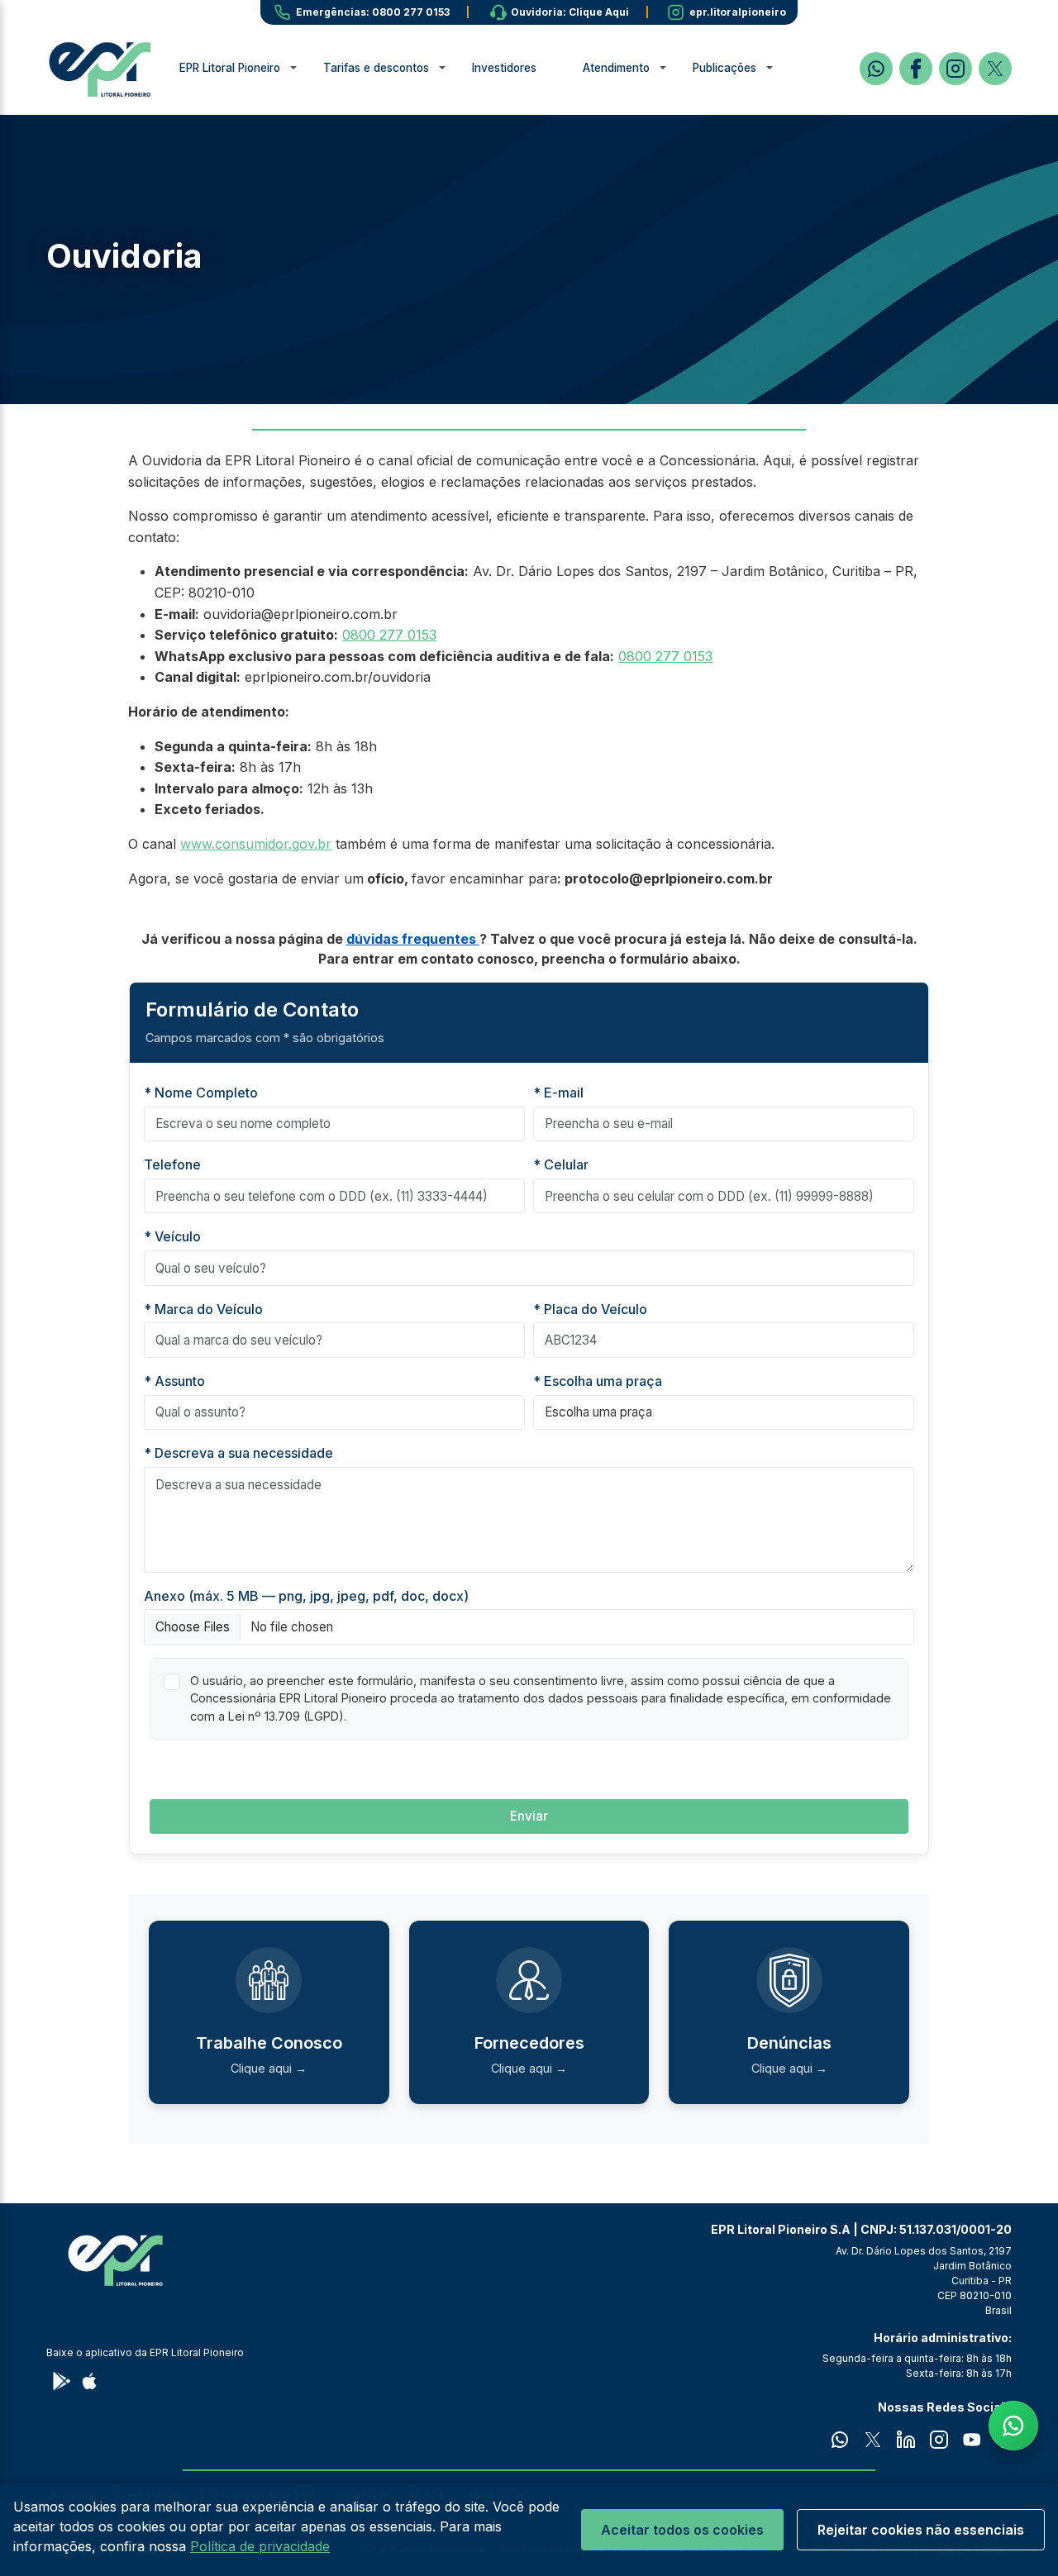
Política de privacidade (260, 2546)
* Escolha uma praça (598, 1381)
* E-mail (558, 1093)
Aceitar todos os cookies (682, 2530)
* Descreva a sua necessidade (238, 1453)
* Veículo (172, 1236)
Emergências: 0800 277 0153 (373, 12)
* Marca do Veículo (203, 1309)
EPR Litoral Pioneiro (230, 68)
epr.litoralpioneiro (738, 12)
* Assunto (174, 1381)
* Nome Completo (201, 1093)
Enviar (529, 1816)
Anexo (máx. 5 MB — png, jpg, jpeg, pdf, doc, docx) (306, 1596)
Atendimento (616, 68)
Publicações (724, 68)
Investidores (504, 68)
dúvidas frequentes (413, 939)
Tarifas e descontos (376, 68)
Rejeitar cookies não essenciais (921, 2530)
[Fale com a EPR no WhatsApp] (1013, 2426)
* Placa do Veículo (590, 1309)
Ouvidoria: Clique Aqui (570, 12)
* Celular (561, 1164)
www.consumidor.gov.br (256, 844)
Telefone (172, 1164)
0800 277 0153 (389, 635)
